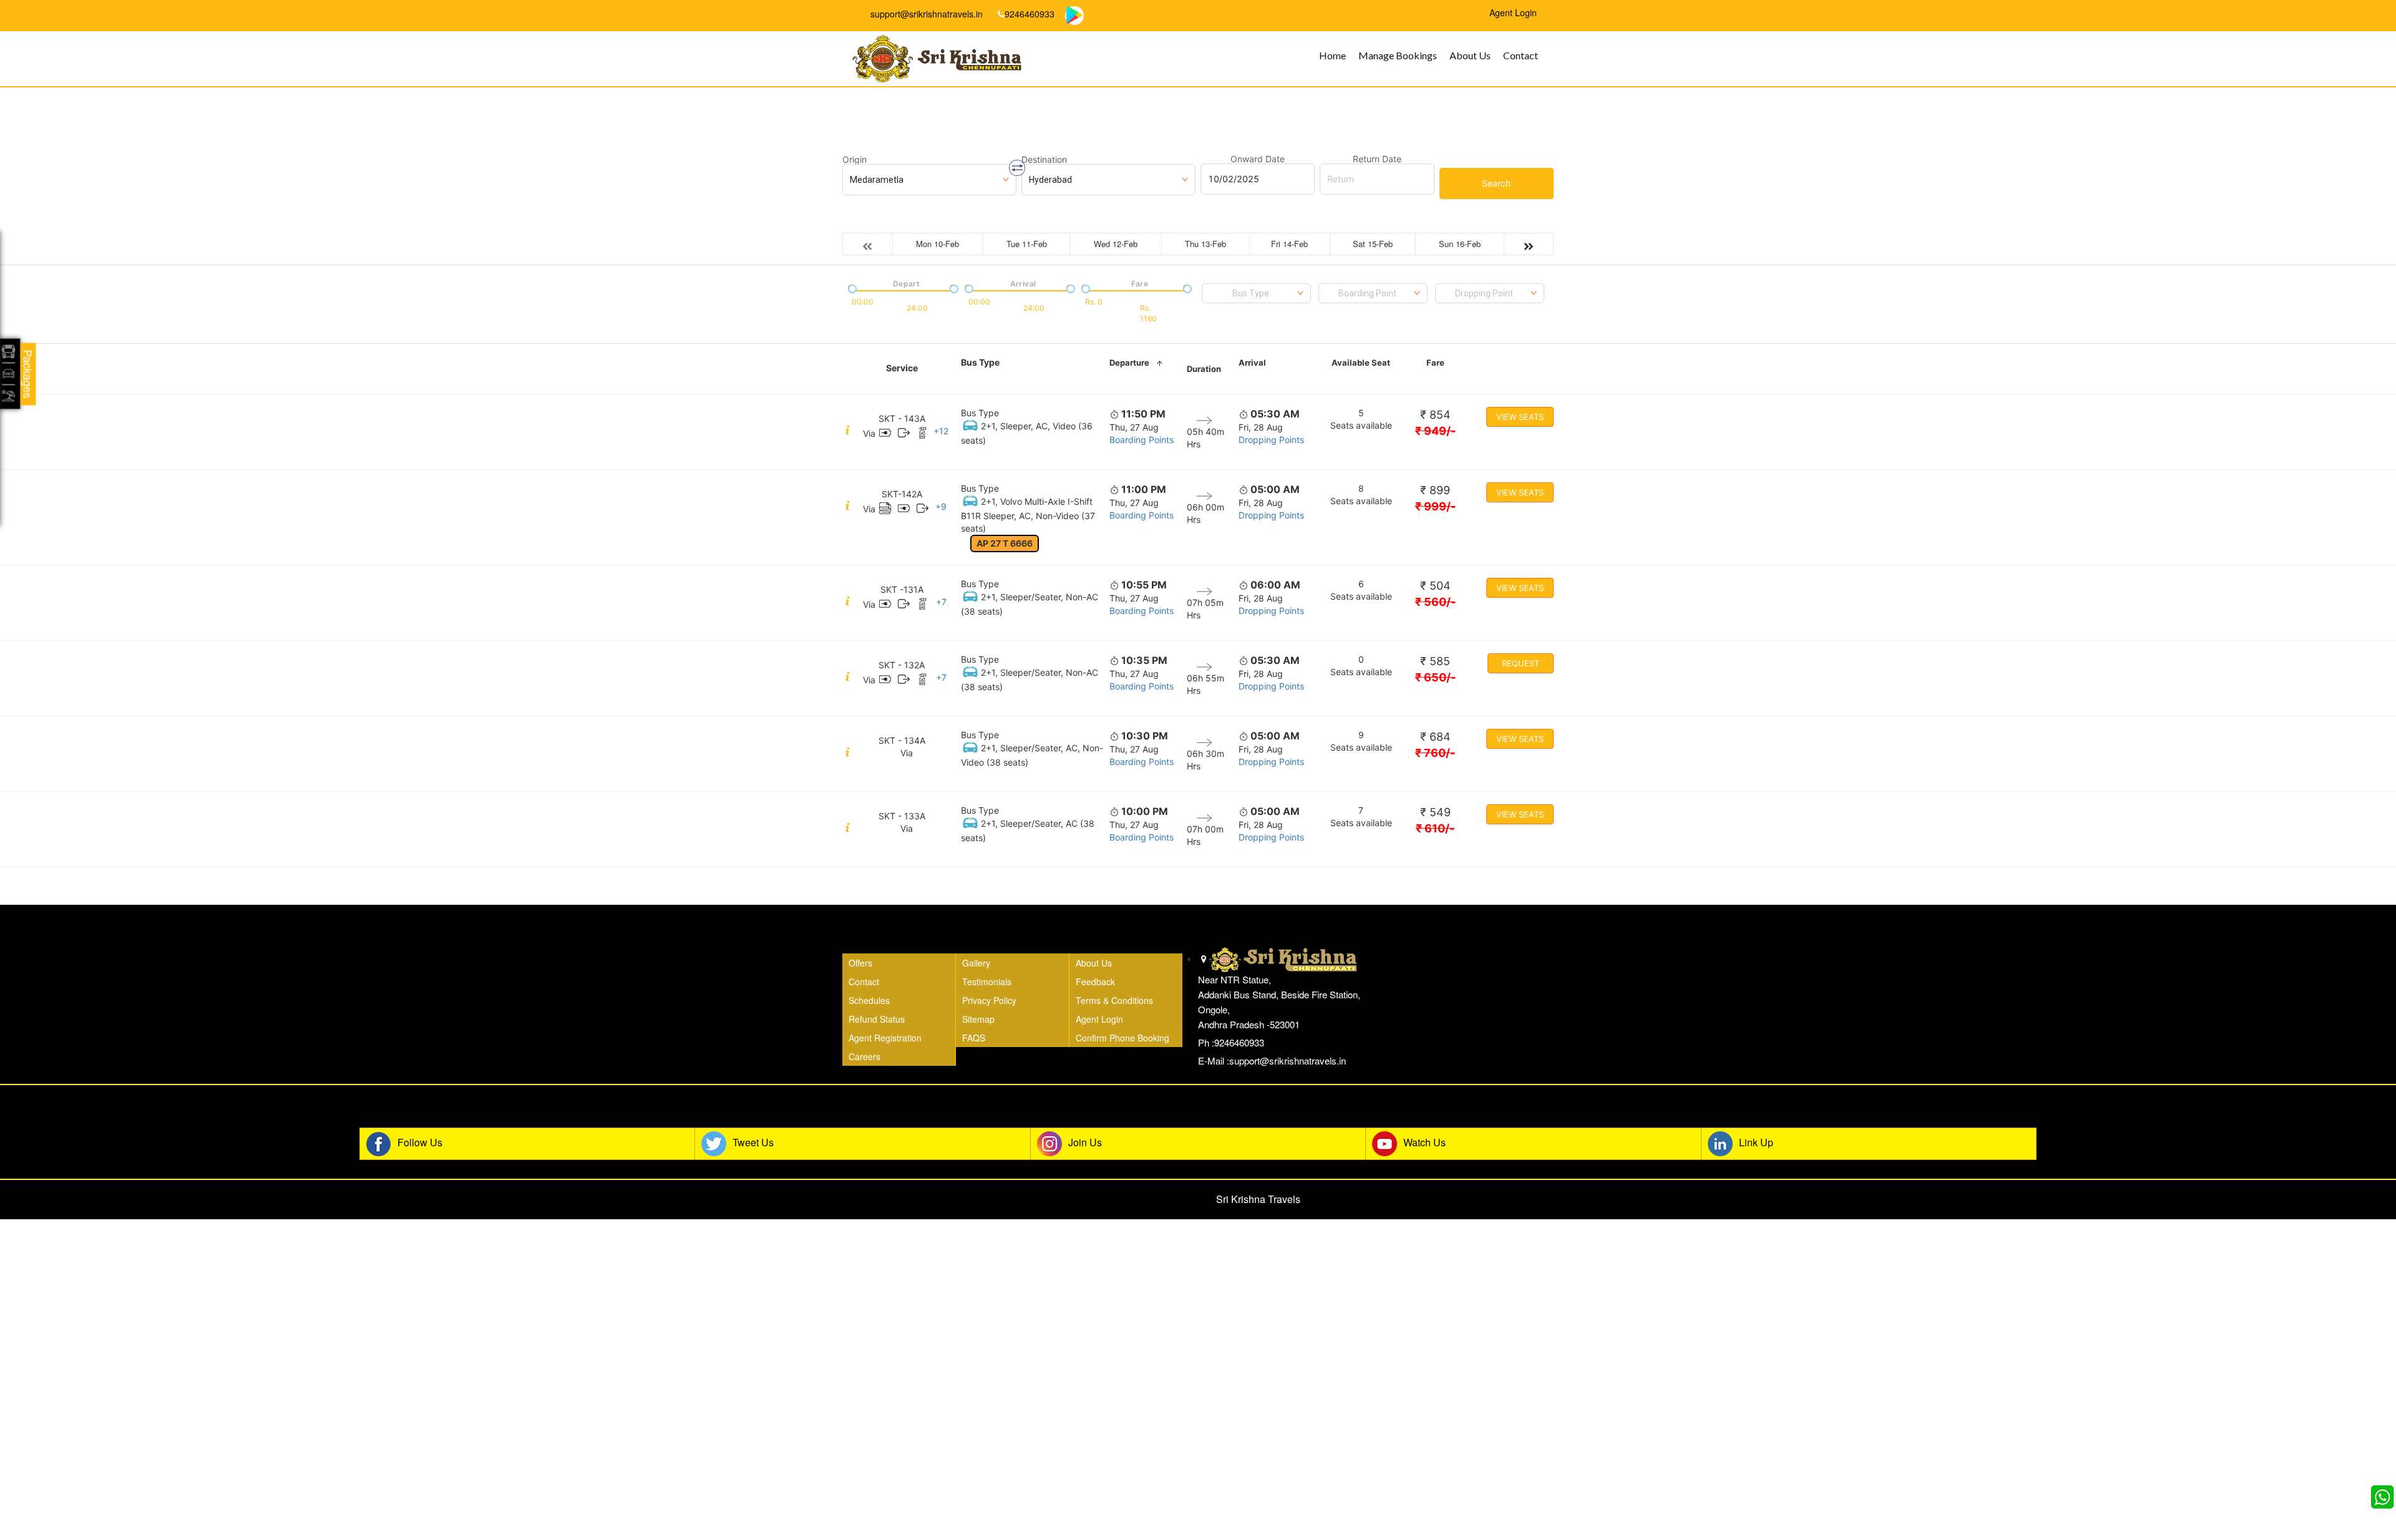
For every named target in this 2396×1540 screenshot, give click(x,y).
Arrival (1252, 363)
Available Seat (1361, 363)
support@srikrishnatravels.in (925, 14)
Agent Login (1099, 1019)
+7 (941, 602)
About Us (1470, 55)
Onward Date (1258, 159)
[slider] (851, 288)
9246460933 (1030, 14)
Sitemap (978, 1019)
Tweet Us (753, 1143)
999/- (1435, 506)
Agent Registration (885, 1038)
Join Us (1085, 1143)
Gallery (976, 963)
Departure (1129, 363)
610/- (1435, 828)
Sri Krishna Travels (1258, 1199)
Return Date (1377, 159)
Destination (1044, 160)
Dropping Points (1271, 440)
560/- (1435, 602)
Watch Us (1424, 1143)
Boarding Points (1142, 440)
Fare (1435, 363)
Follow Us (420, 1143)
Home (1332, 55)
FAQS (974, 1038)
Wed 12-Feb (1116, 244)
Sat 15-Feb (1373, 244)
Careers (864, 1056)
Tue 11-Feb (1027, 244)
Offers (860, 963)
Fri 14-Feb (1289, 244)
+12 (941, 431)
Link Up (1756, 1143)
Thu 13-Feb (1205, 244)
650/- (1435, 677)
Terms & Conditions (1114, 1000)
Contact (1521, 55)
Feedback (1095, 982)
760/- (1435, 753)
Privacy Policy (989, 1000)
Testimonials (987, 982)
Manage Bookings (1398, 55)
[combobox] (1256, 293)
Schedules (869, 1000)
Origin (855, 160)
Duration (1204, 369)
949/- (1435, 431)
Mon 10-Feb (937, 244)
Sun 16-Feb (1460, 244)
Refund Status (877, 1019)
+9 (941, 506)
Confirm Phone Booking (1123, 1038)
